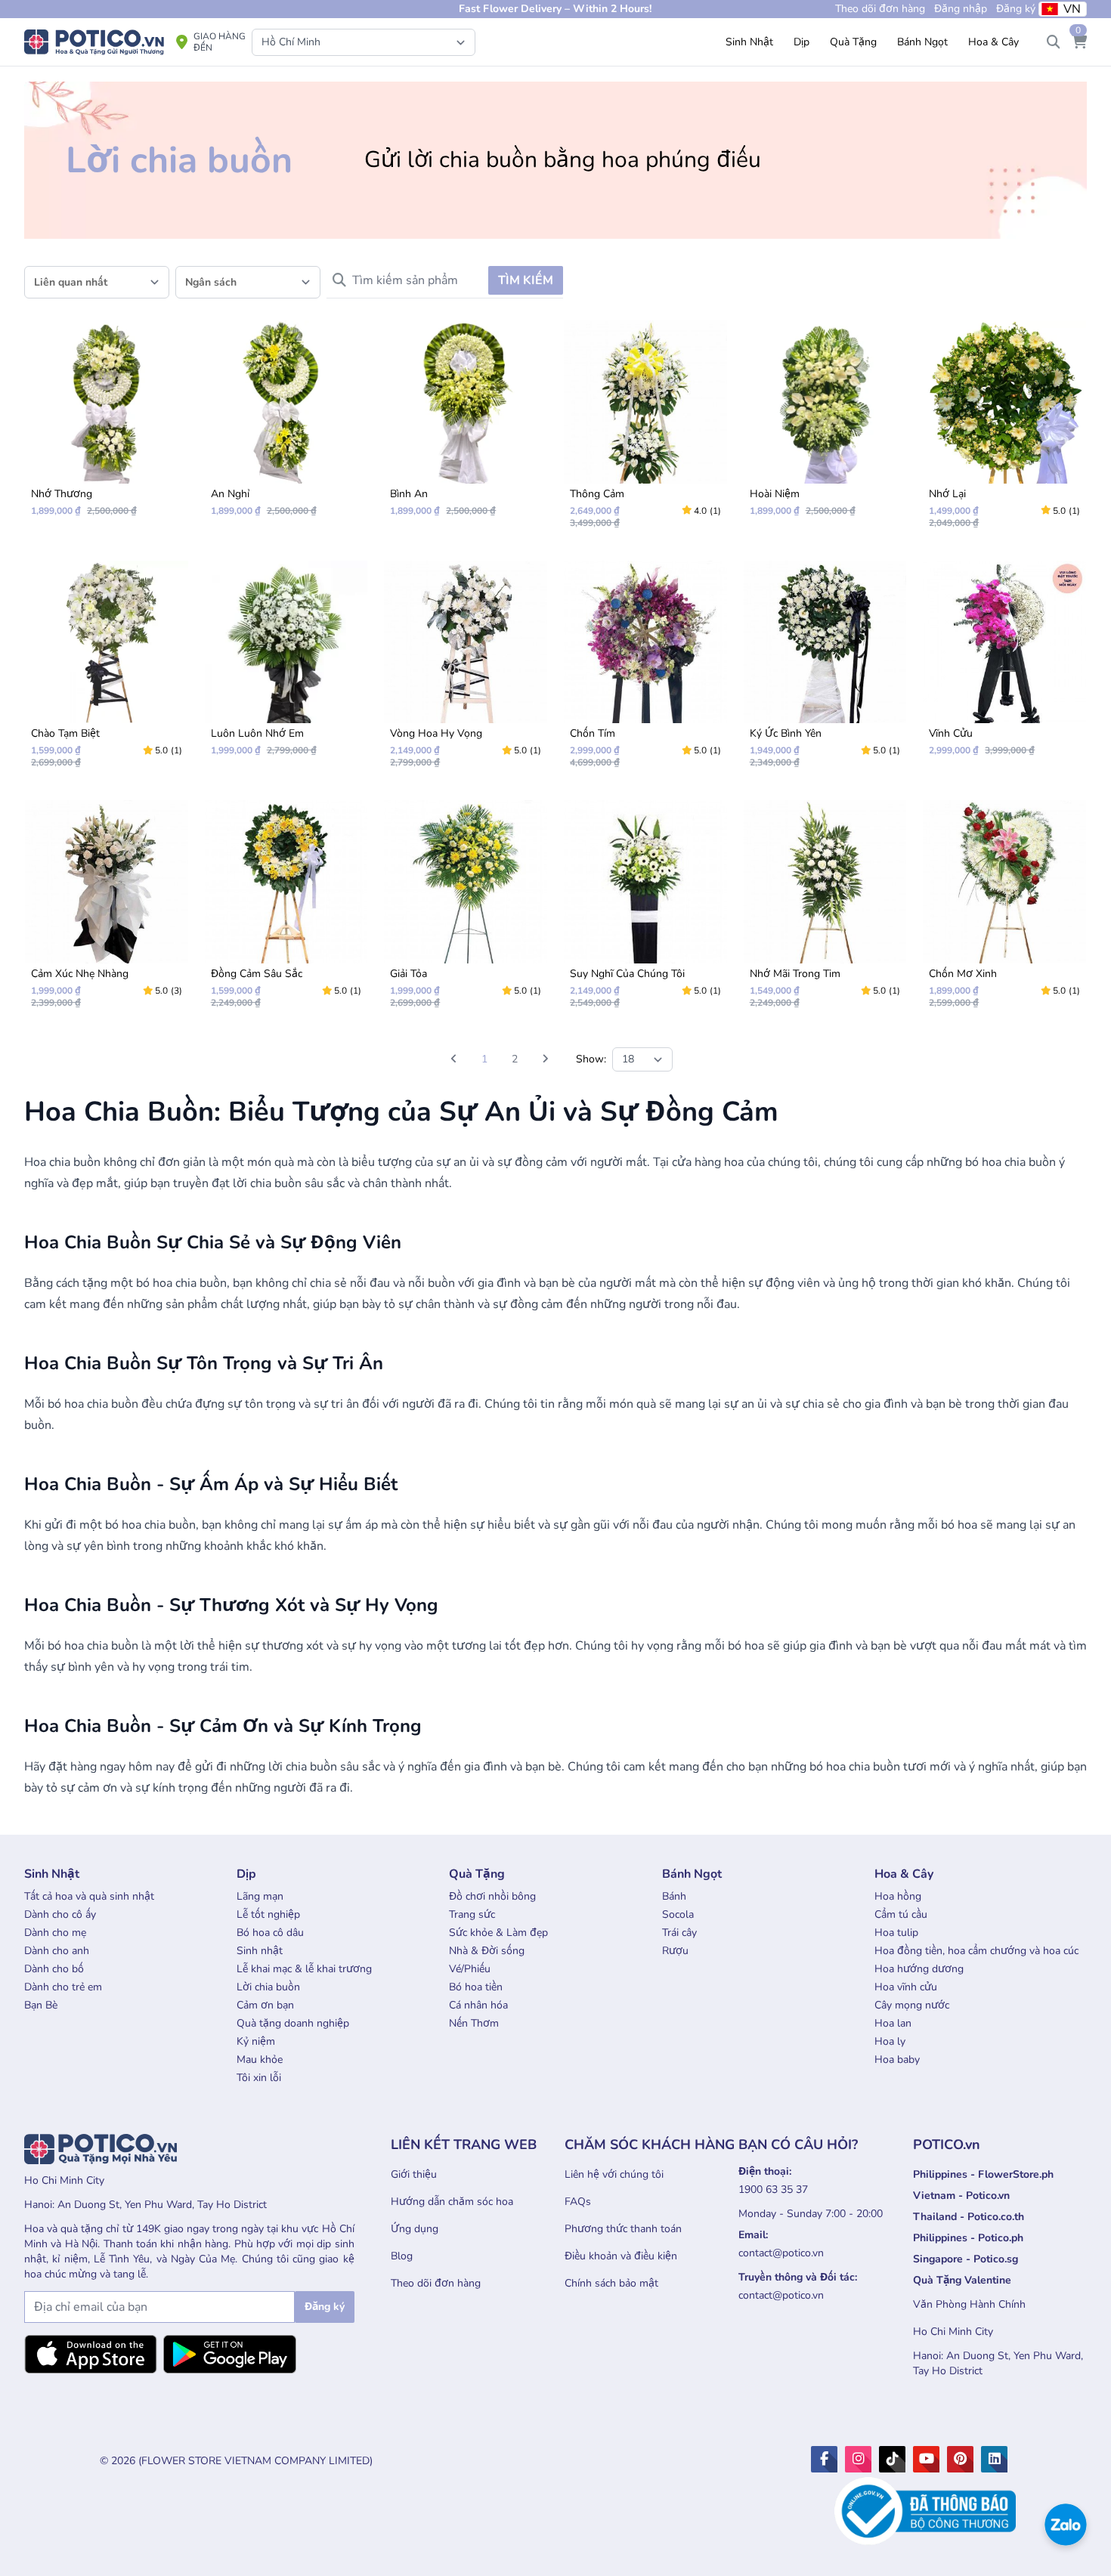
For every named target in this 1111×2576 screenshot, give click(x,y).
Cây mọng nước (912, 2005)
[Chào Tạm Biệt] (107, 671)
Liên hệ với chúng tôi (614, 2174)
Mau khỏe (260, 2060)
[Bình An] (466, 425)
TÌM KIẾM (526, 280)
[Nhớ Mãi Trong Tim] (825, 911)
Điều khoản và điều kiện (621, 2256)
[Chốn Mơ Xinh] (1004, 911)
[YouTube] (926, 2459)
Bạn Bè (41, 2005)
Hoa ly (890, 2041)
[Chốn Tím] (645, 671)
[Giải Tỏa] (466, 911)
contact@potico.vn (781, 2253)
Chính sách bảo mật (611, 2283)
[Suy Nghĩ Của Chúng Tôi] (645, 911)
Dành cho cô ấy (60, 1914)
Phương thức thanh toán (623, 2229)
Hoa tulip (896, 1933)
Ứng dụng (415, 2229)
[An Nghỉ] (286, 425)
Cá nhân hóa (478, 2005)
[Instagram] (858, 2459)
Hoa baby (897, 2060)
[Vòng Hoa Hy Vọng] (466, 671)
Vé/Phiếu (470, 1969)
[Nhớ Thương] (107, 425)
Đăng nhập (961, 9)
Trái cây (679, 1933)
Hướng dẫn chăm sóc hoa (452, 2202)
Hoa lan (893, 2023)
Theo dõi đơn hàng (436, 2283)
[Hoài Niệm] (825, 425)
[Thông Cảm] (645, 431)
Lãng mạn (260, 1896)
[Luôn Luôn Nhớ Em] (286, 665)
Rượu (675, 1951)
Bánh (674, 1896)
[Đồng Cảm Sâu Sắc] (286, 911)
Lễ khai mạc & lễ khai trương (304, 1969)
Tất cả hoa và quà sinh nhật (89, 1896)
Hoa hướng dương (919, 1969)
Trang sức (472, 1914)
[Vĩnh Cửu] (1004, 665)
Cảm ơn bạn (265, 2005)
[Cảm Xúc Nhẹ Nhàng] (107, 911)
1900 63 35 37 (773, 2189)
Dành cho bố (54, 1969)
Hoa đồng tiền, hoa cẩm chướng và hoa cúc (976, 1951)
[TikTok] (892, 2459)
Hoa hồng (898, 1896)
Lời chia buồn (268, 1987)
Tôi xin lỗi (259, 2078)
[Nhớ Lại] (1004, 431)
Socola (678, 1914)
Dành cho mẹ (55, 1933)
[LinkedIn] (994, 2459)
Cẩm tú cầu (901, 1914)
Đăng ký (1016, 9)
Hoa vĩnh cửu (906, 1987)
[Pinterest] (960, 2459)
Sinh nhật (260, 1951)
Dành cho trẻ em (63, 1987)
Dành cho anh (57, 1951)
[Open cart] (1079, 42)
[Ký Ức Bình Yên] (825, 671)
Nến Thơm (474, 2023)
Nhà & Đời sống (487, 1951)
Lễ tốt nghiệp (268, 1914)
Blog (402, 2256)
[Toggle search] (1054, 42)
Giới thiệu (414, 2174)
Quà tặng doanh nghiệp (293, 2023)
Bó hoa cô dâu (270, 1933)
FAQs (578, 2202)
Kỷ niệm (256, 2041)
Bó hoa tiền (476, 1987)
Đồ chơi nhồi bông (492, 1896)
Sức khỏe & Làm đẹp (498, 1933)
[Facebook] (824, 2459)
